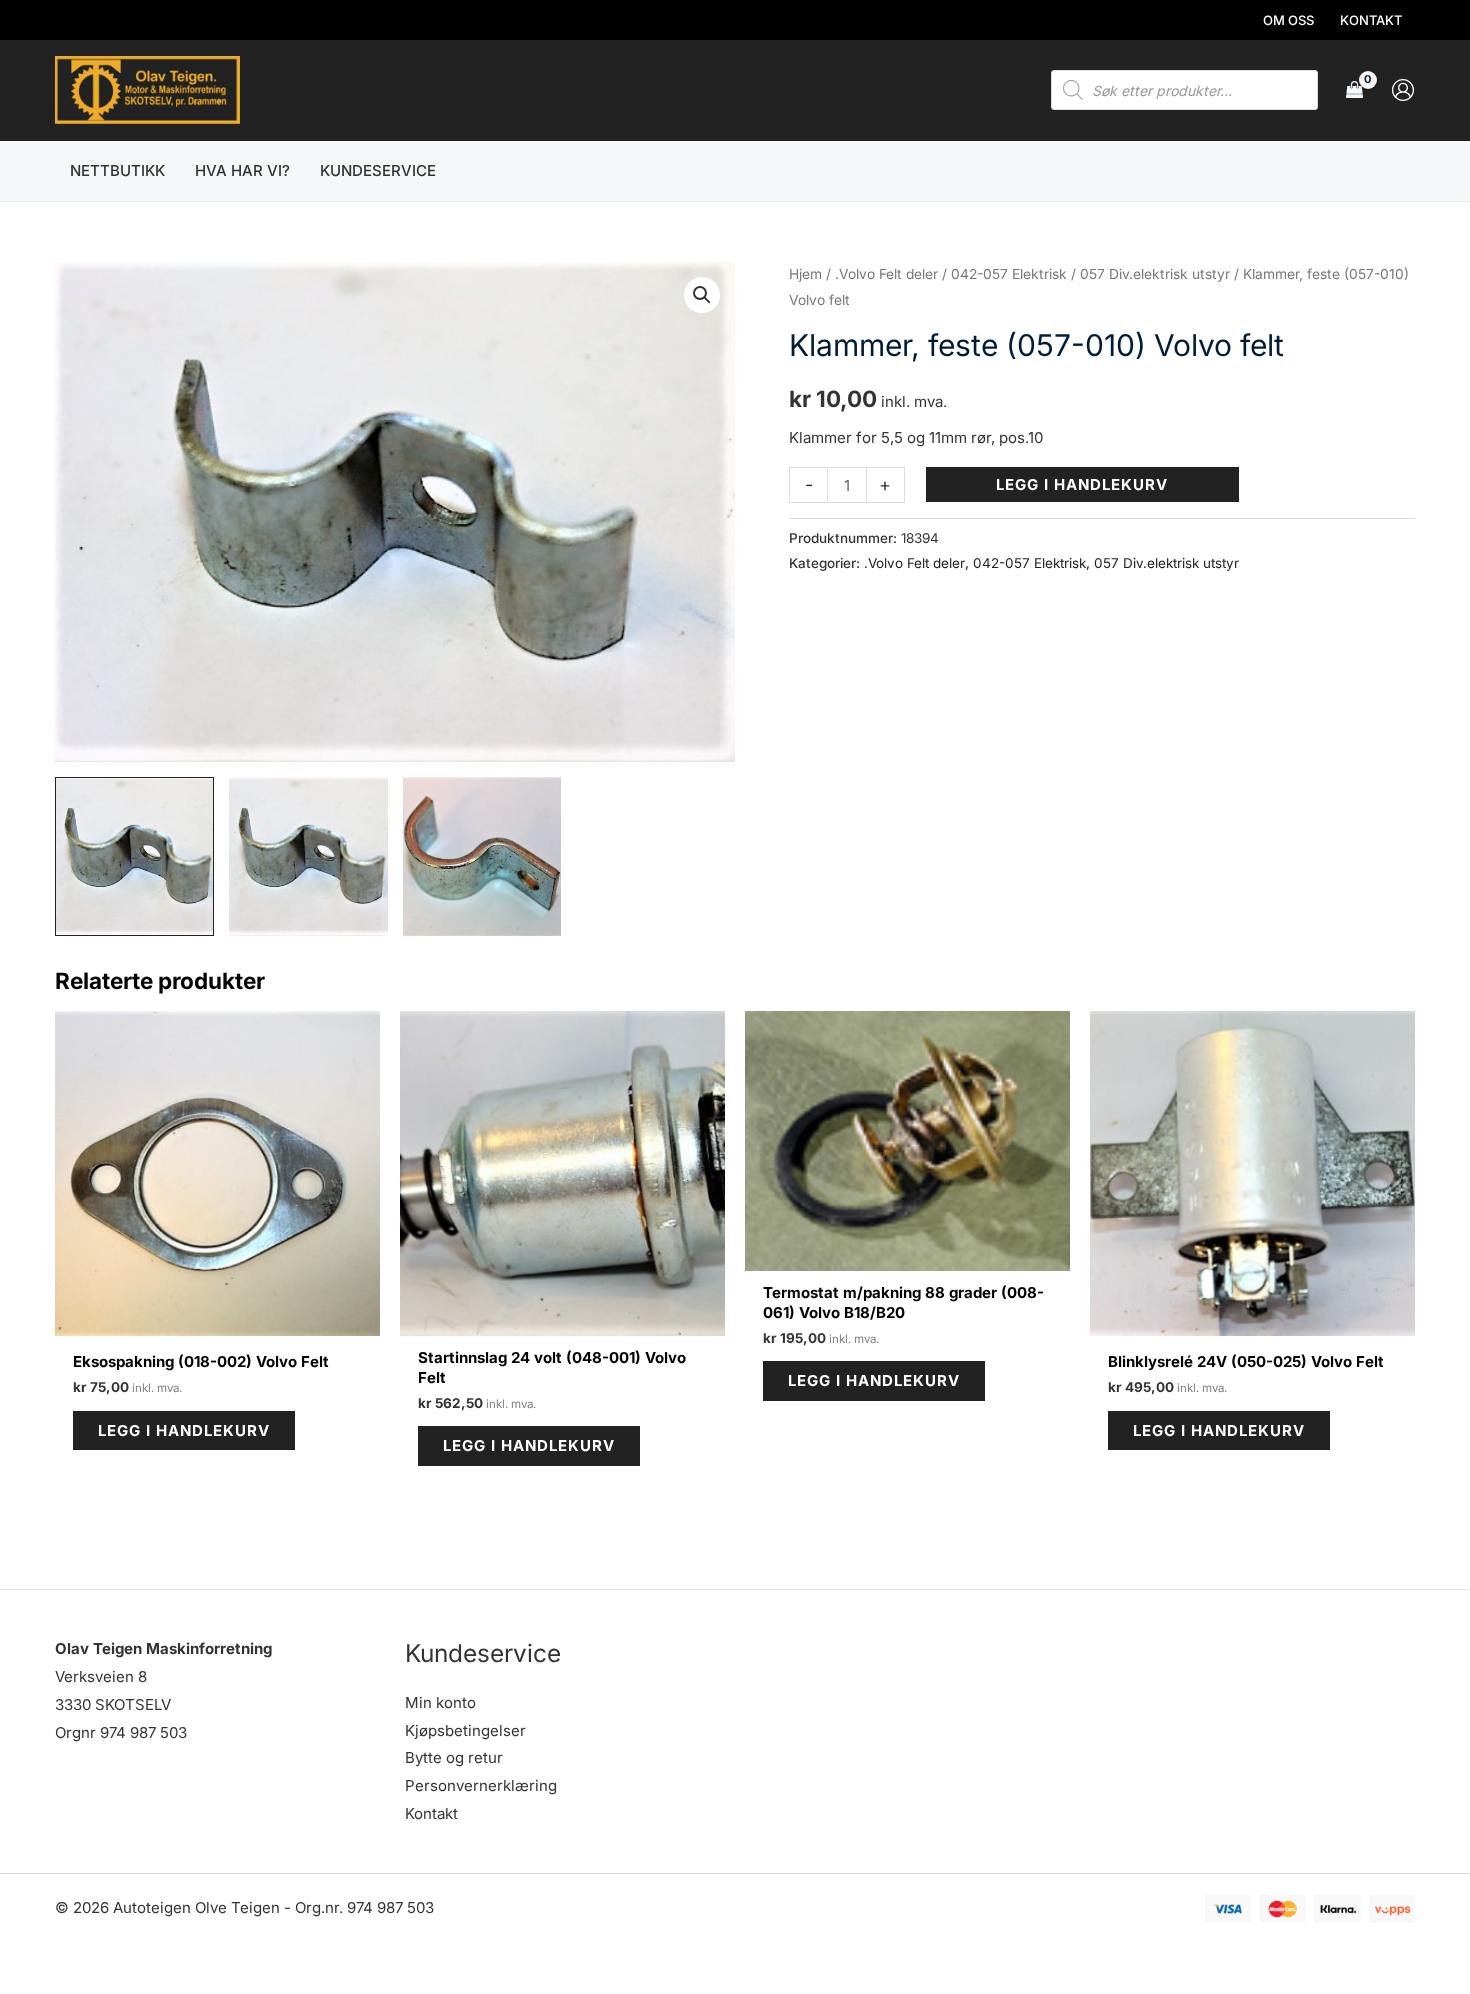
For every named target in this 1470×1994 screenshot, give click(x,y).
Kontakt (431, 1813)
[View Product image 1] (134, 856)
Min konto (440, 1702)
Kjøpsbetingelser (465, 1730)
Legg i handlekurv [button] (184, 1430)
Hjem (805, 274)
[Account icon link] (1403, 90)
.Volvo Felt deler (886, 274)
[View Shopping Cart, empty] (1354, 90)
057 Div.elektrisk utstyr (1155, 274)
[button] (702, 295)
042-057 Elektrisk (1009, 274)
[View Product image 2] (308, 856)
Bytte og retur (454, 1757)
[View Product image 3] (482, 856)
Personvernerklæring (481, 1785)
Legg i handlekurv (1082, 484)
